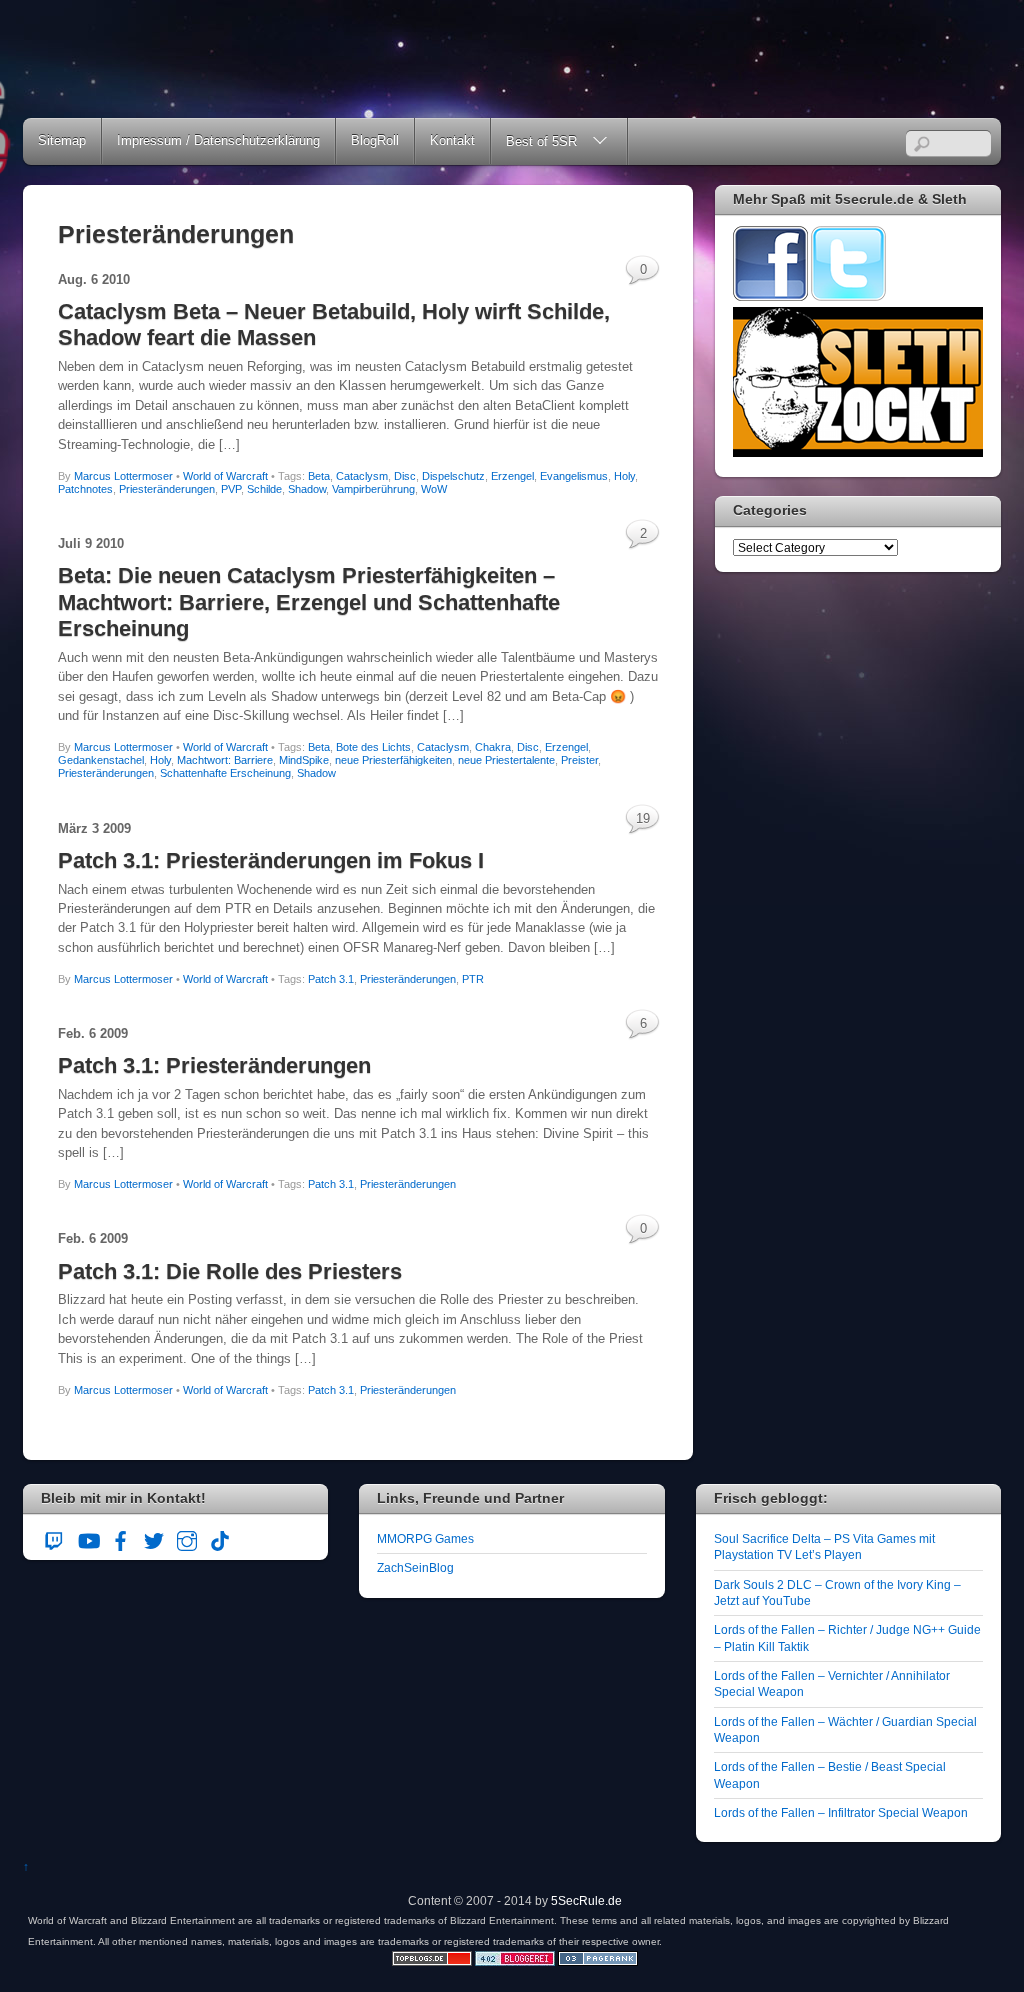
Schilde (264, 489)
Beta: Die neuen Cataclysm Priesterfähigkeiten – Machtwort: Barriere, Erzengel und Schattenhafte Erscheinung (309, 602)
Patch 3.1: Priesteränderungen (214, 1065)
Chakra (493, 747)
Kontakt (452, 140)
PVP (231, 489)
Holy (624, 476)
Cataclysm (362, 476)
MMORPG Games (425, 1538)
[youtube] (88, 1537)
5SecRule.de (586, 1900)
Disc (405, 476)
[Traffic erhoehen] (598, 1961)
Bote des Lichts (373, 747)
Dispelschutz (453, 476)
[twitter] (154, 1537)
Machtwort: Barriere (225, 760)
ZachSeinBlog (415, 1567)
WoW (434, 489)
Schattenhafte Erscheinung (225, 773)
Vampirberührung (373, 489)
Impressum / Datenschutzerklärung (218, 140)
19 (643, 818)
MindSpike (304, 760)
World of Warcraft (225, 476)
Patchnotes (85, 489)
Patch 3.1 (331, 979)
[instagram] (187, 1537)
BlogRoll (375, 140)
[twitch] (55, 1537)
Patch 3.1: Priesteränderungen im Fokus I (271, 860)
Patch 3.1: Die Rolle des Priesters (230, 1271)
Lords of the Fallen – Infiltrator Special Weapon (841, 1812)
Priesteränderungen (167, 489)
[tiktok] (220, 1537)
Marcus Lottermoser (123, 476)
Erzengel (512, 476)
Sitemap (62, 140)
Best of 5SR (541, 141)
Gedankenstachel (101, 760)
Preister (579, 760)
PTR (473, 979)
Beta (319, 476)
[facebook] (121, 1537)
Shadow (307, 489)
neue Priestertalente (506, 760)
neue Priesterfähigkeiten (393, 760)
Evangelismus (574, 476)
